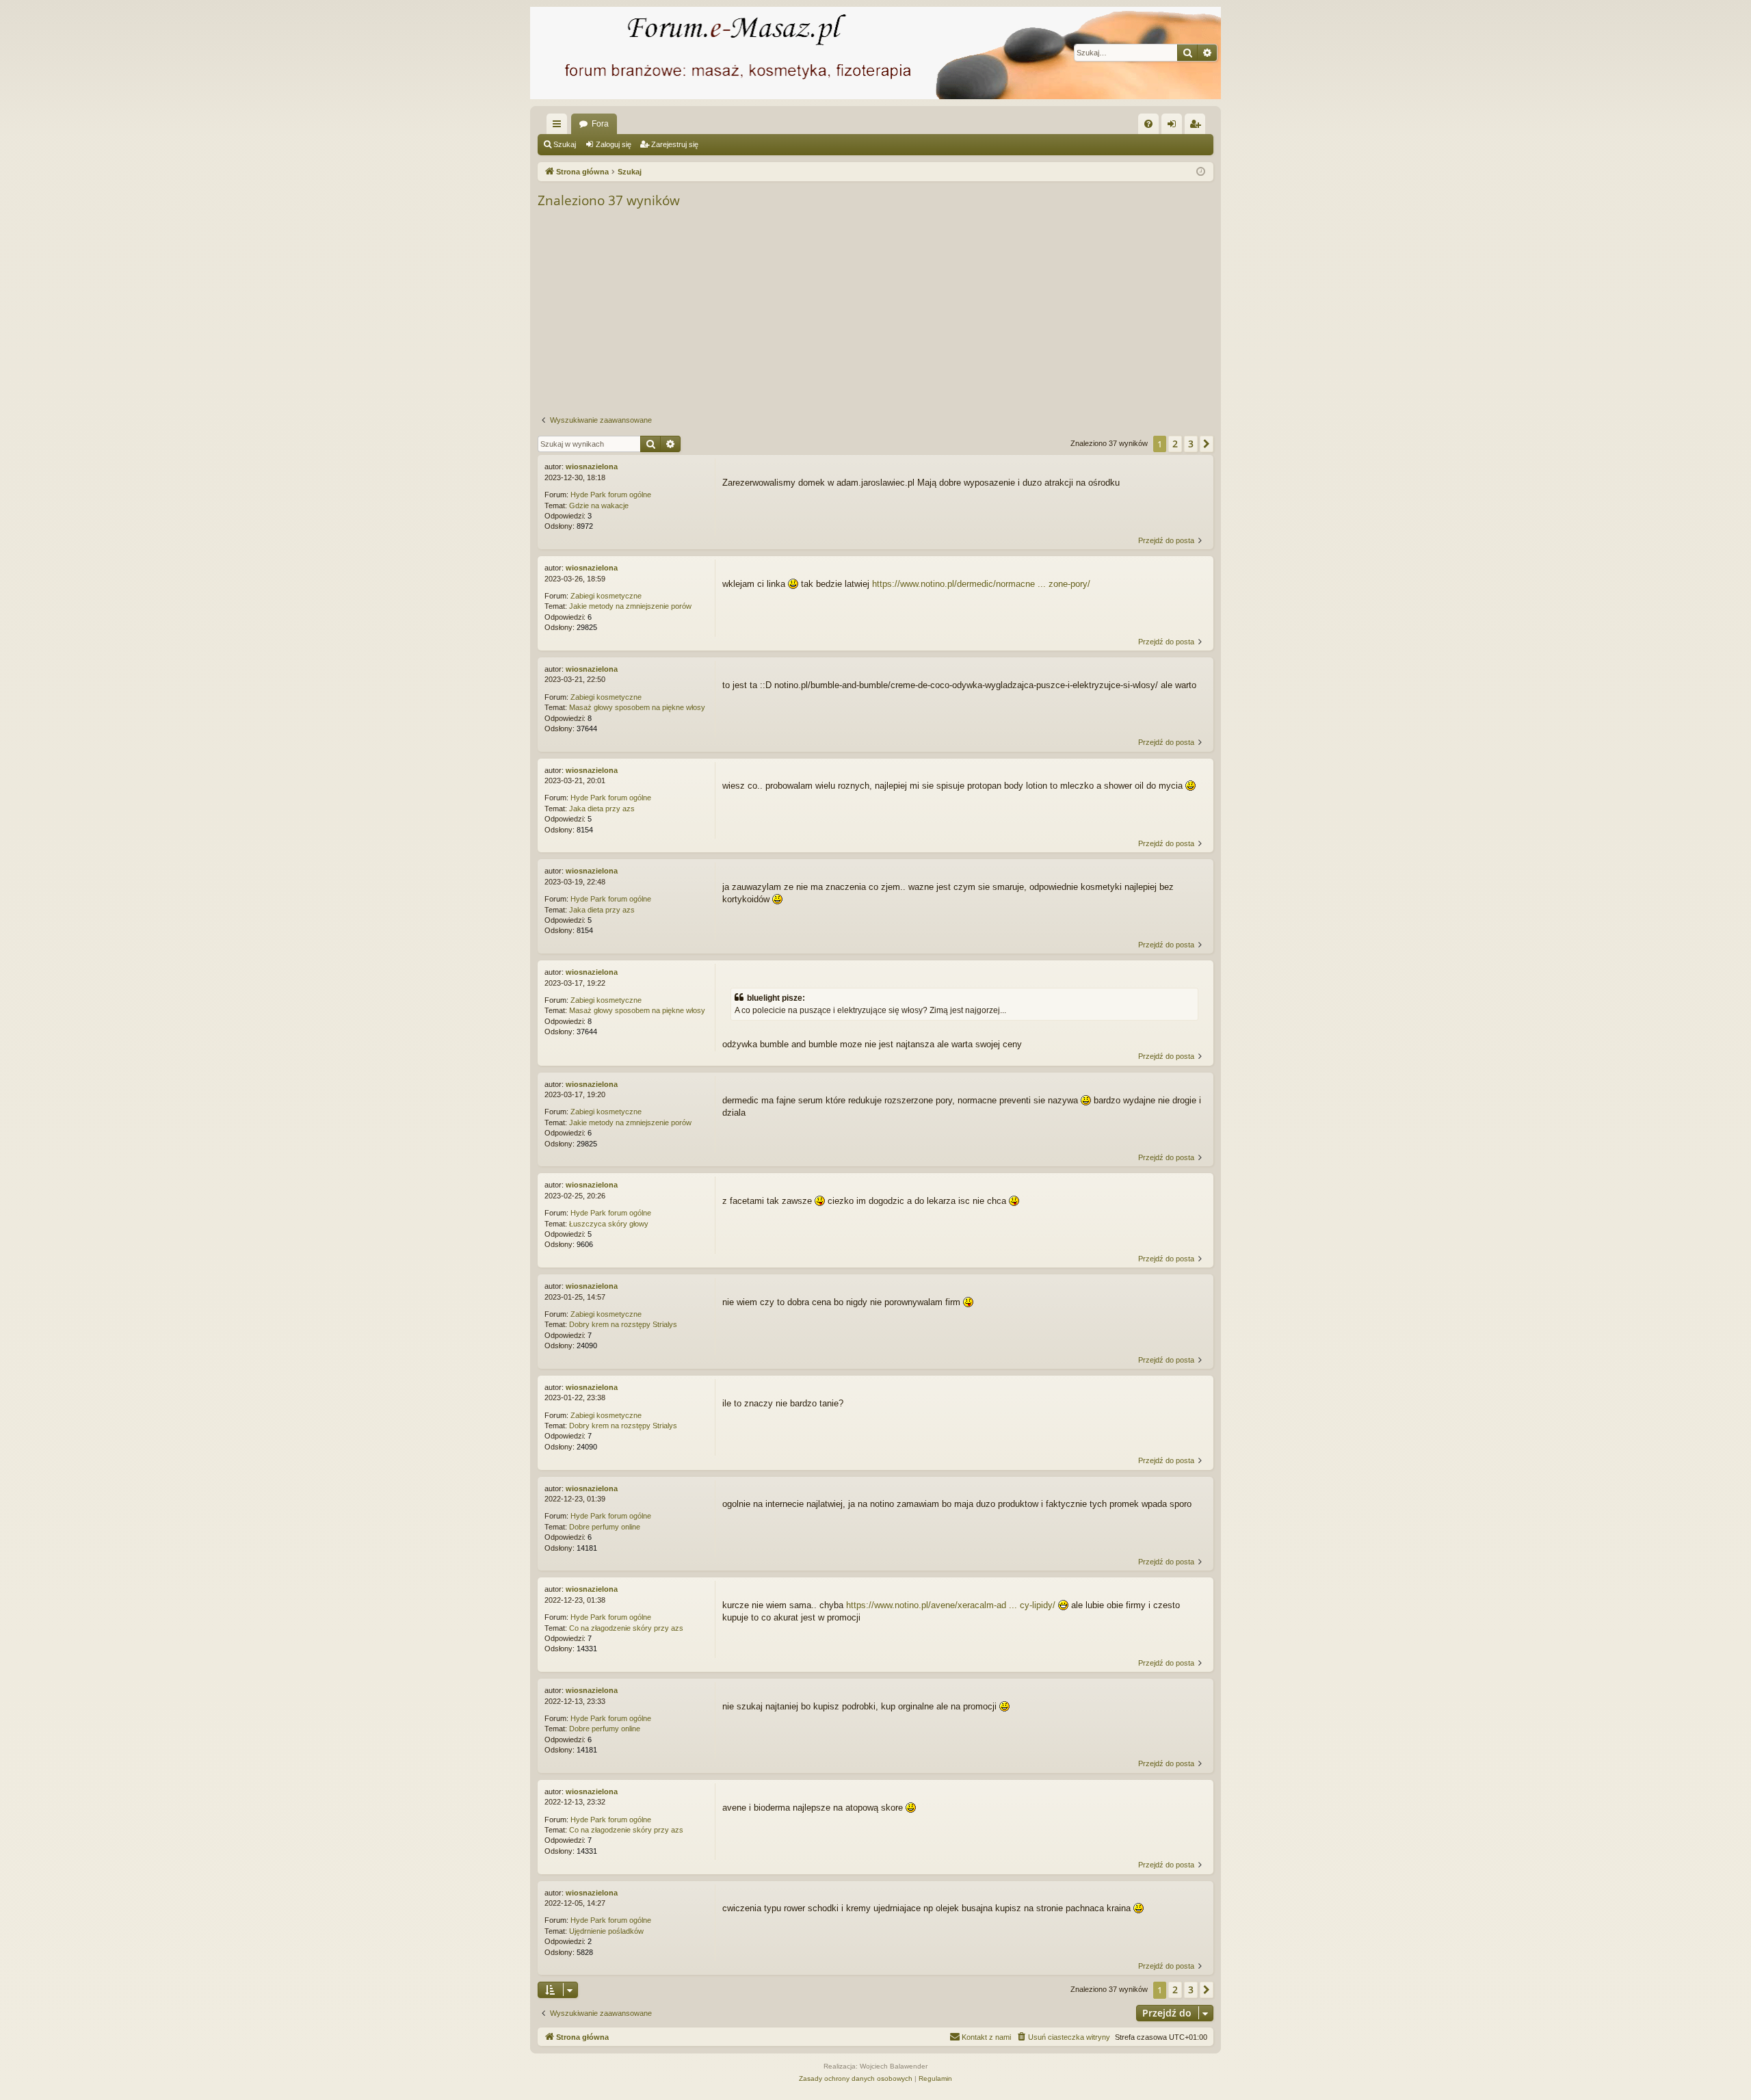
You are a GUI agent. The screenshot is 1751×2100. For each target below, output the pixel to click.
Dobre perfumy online (605, 1527)
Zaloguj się (614, 144)
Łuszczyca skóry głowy (609, 1224)
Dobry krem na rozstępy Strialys (623, 1324)
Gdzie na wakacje (599, 506)
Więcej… (559, 127)
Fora (600, 124)
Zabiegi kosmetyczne (606, 596)
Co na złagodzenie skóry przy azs (626, 1628)
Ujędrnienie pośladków (606, 1931)
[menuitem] (1148, 124)
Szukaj (565, 144)
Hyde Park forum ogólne (611, 495)
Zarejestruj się (675, 144)
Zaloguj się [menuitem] (1174, 127)
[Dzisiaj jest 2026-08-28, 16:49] (1201, 172)
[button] (1207, 444)
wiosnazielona (592, 467)
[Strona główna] (875, 53)
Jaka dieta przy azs (602, 809)
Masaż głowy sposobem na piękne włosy (637, 707)
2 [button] (1175, 444)
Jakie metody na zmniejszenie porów (630, 606)
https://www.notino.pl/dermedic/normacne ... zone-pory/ (981, 584)
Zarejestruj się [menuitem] (1198, 127)
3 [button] (1191, 444)
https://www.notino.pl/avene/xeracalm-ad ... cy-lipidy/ (951, 1605)
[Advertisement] (948, 313)
